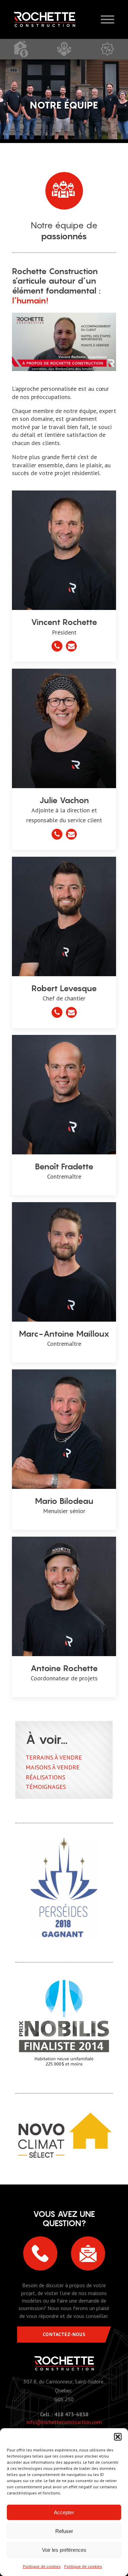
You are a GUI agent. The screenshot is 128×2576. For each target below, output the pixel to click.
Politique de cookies (42, 2566)
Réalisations (45, 1777)
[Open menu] (108, 19)
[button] (118, 2437)
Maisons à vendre (53, 1767)
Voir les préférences (64, 2550)
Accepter (64, 2512)
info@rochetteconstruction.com (64, 2422)
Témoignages (46, 1787)
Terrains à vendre (54, 1757)
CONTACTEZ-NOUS (64, 2334)
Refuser (64, 2531)
